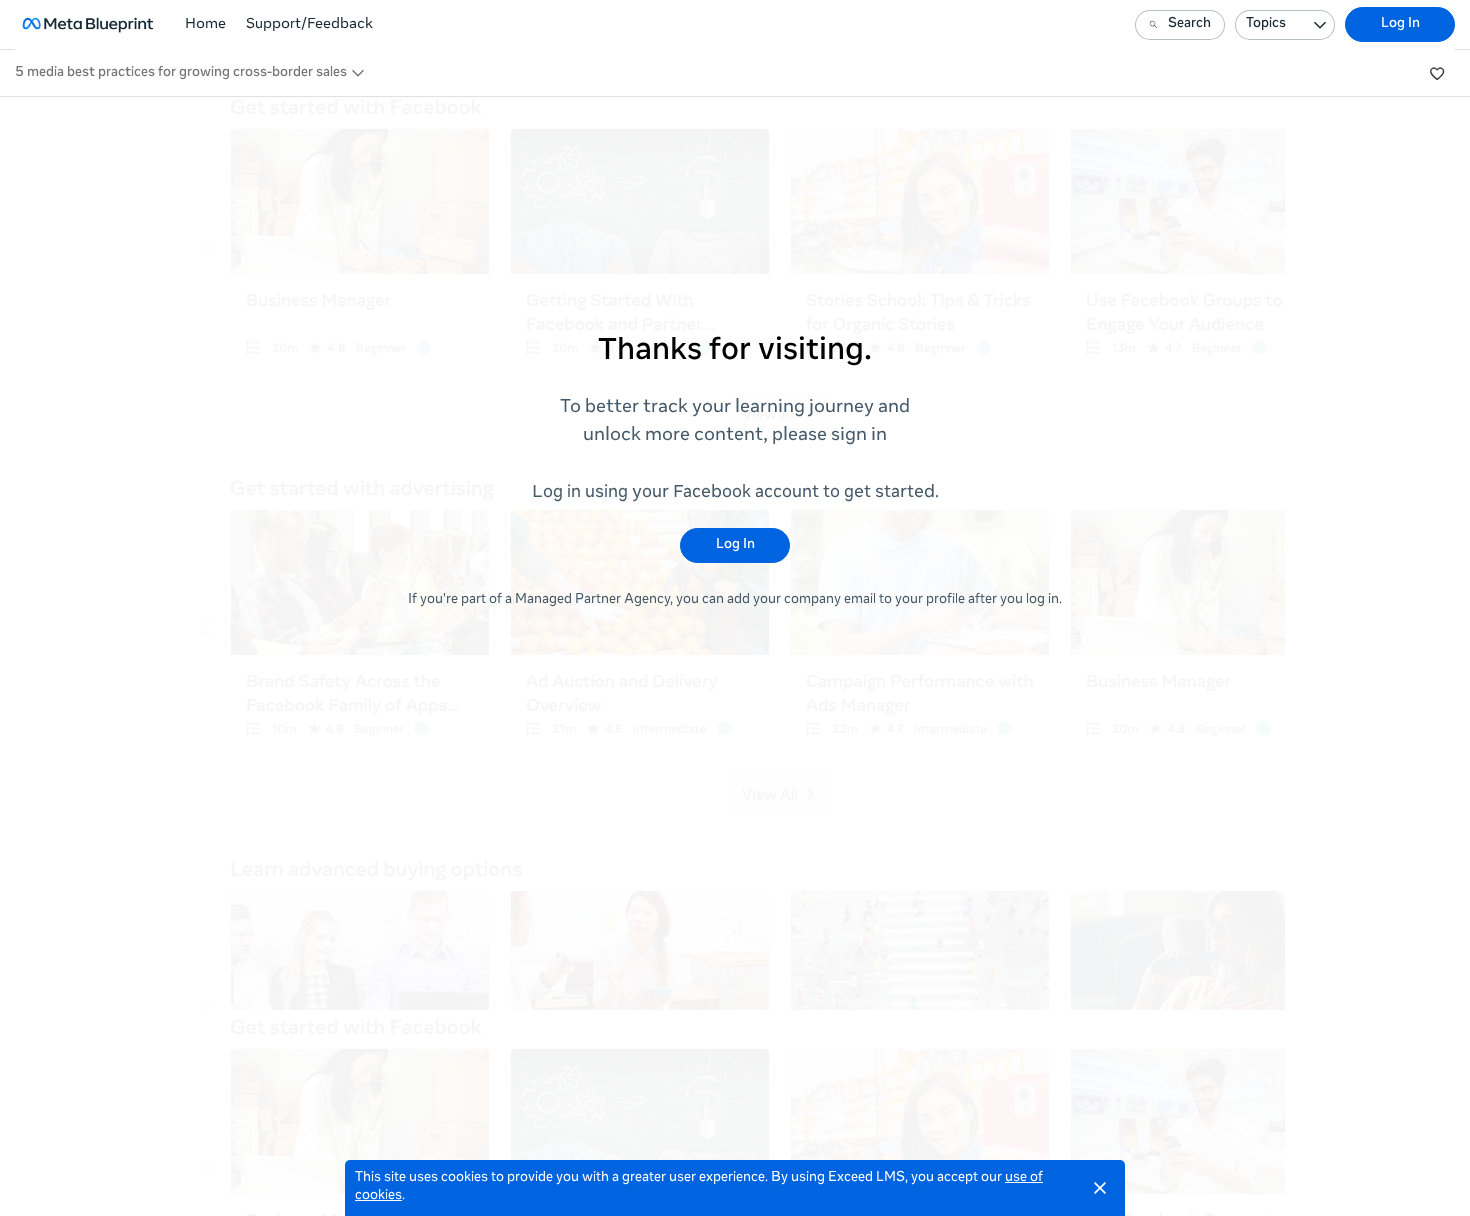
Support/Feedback (309, 25)
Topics (1266, 24)
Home (205, 25)
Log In (1400, 24)
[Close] (1100, 1188)
